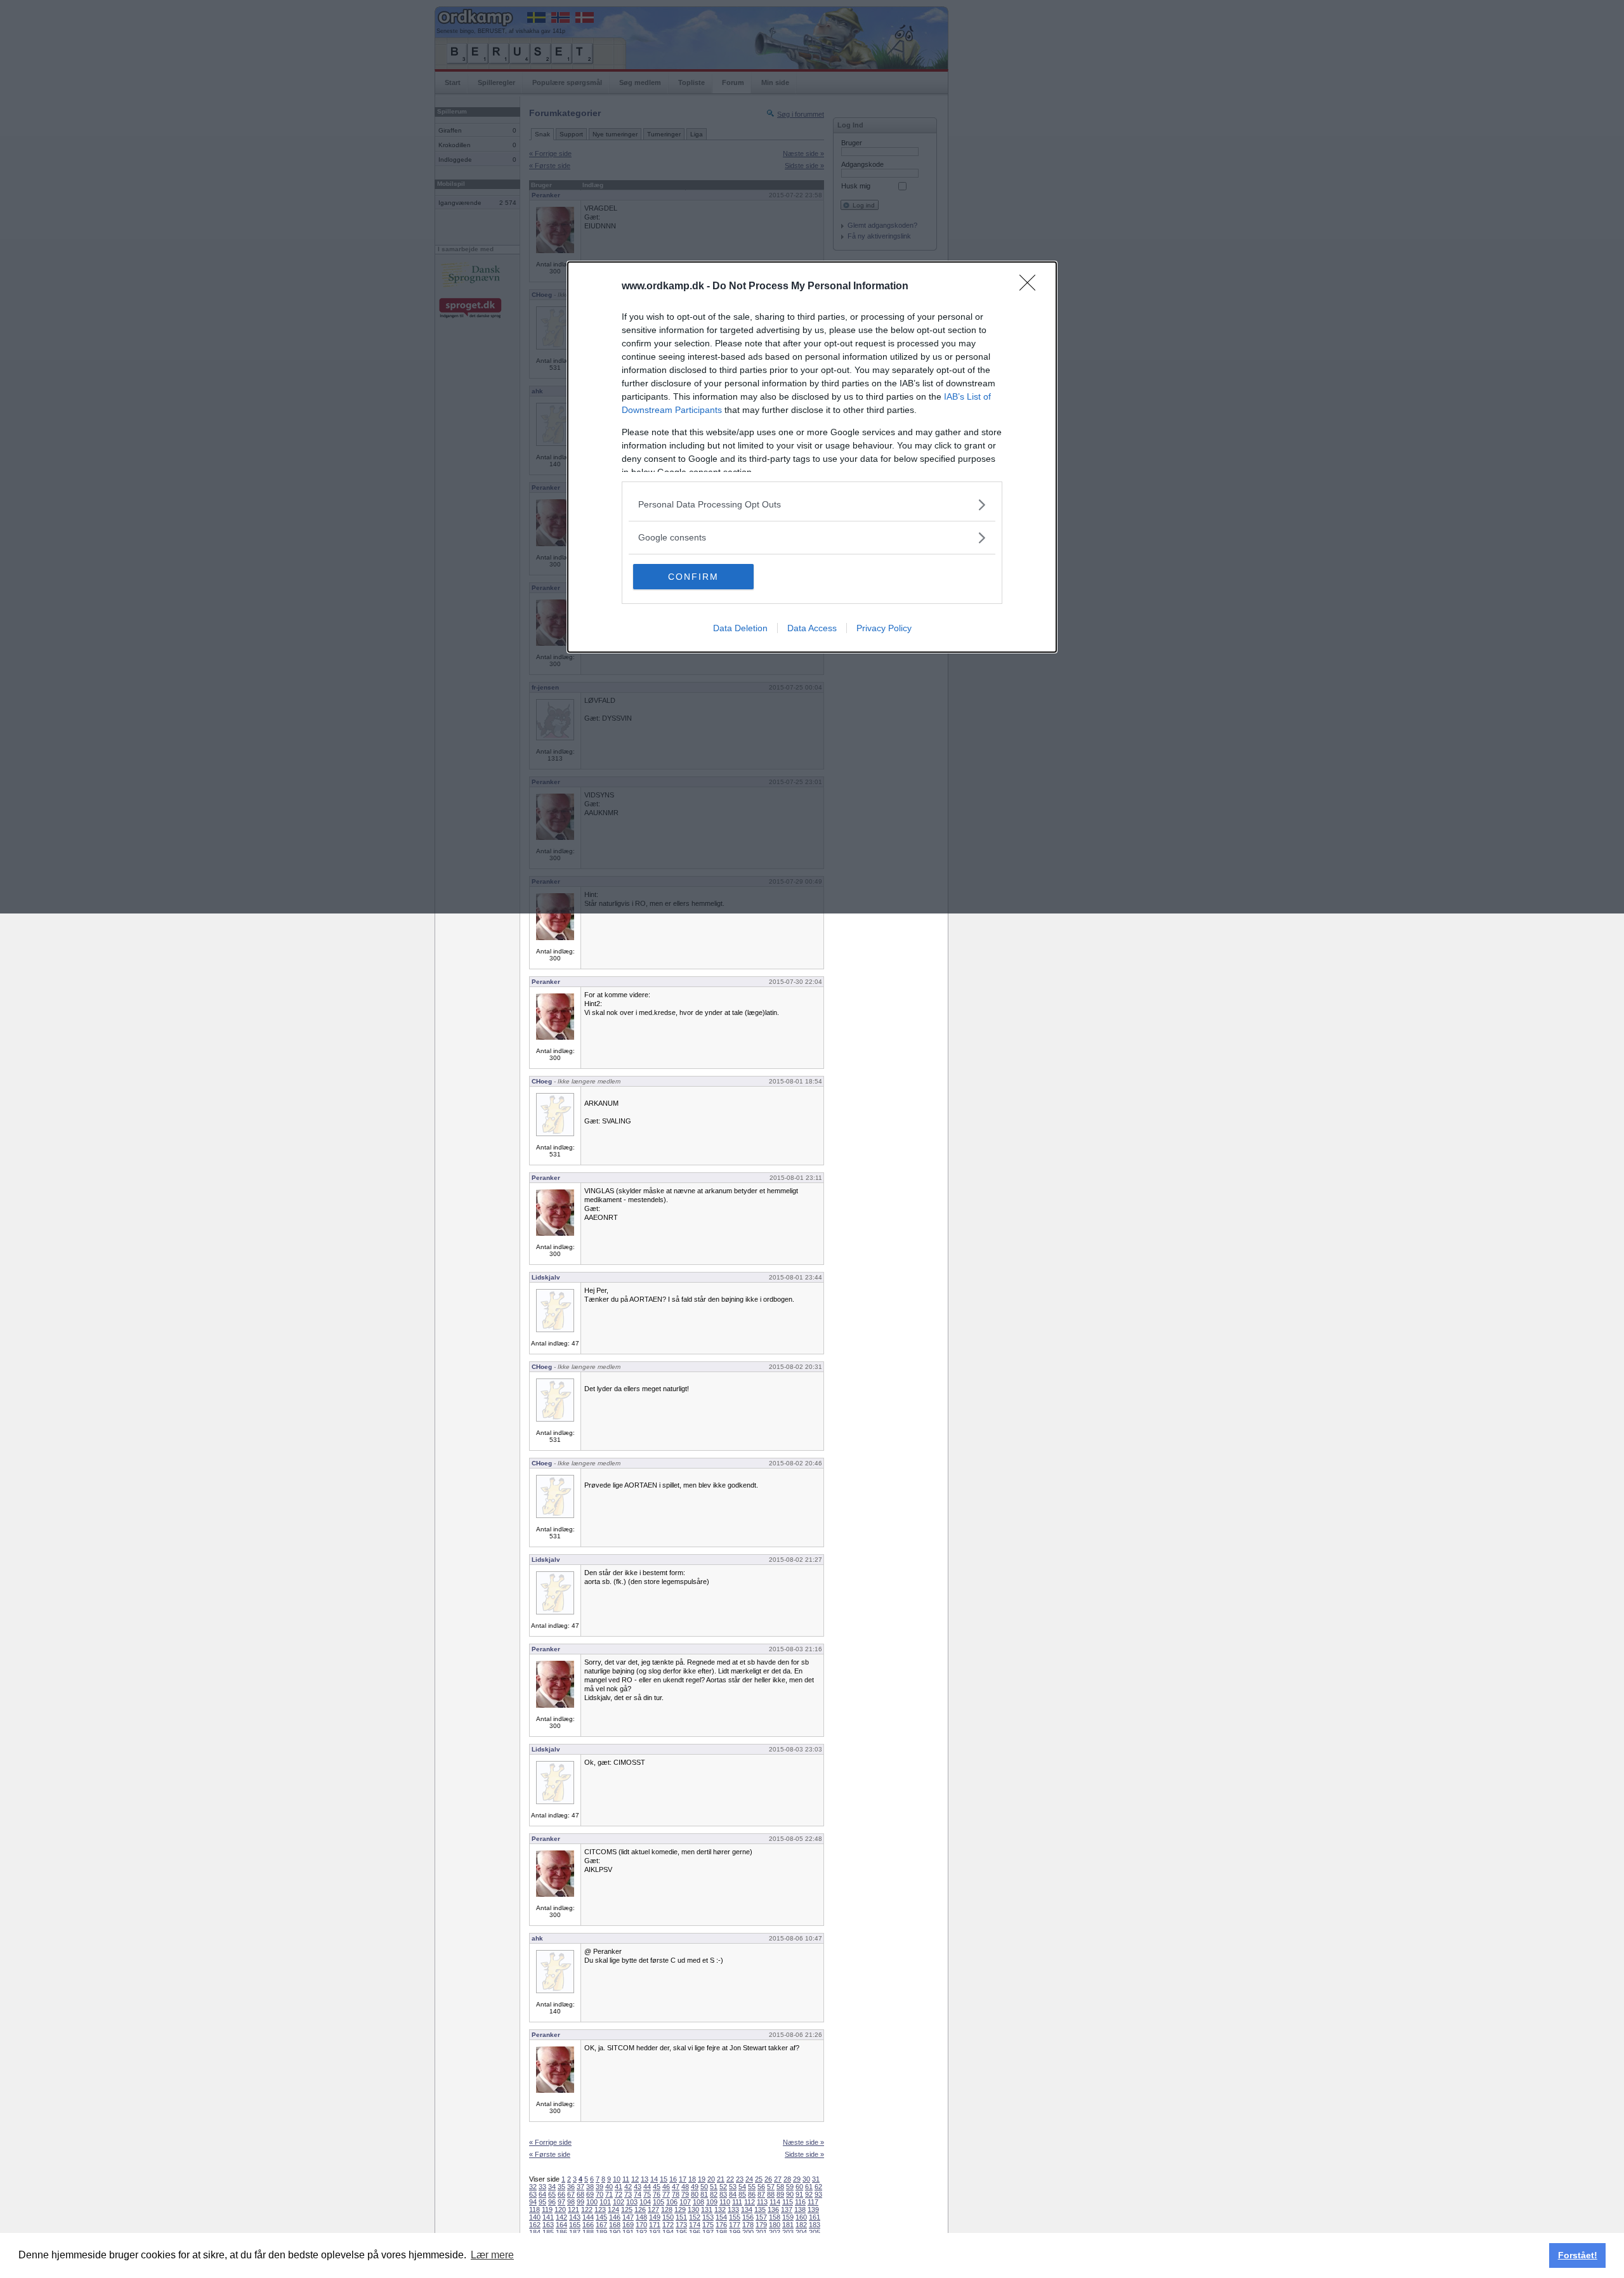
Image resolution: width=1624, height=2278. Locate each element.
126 (640, 2209)
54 (742, 2187)
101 (605, 2202)
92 (809, 2194)
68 (580, 2194)
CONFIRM (693, 577)
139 (813, 2209)
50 (704, 2187)
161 (815, 2217)
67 (571, 2194)
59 (790, 2187)
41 (619, 2187)
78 (676, 2194)
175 (708, 2225)
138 (800, 2209)
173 (681, 2225)
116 (800, 2202)
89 (780, 2194)
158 (775, 2217)
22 (730, 2179)
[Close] (1031, 287)
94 (533, 2202)
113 (762, 2202)
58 (780, 2187)
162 (535, 2225)
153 (708, 2217)
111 (737, 2202)
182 (801, 2225)
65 (552, 2194)
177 (735, 2225)
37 (580, 2187)
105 (658, 2202)
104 (645, 2202)
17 (683, 2179)
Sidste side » (804, 2154)
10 (617, 2179)
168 (615, 2225)
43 (638, 2187)
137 (787, 2209)
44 (647, 2187)
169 (628, 2225)
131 (707, 2209)
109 (712, 2202)
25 (759, 2179)
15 (664, 2179)
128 (667, 2209)
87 (761, 2194)
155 (735, 2217)
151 (681, 2217)
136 (773, 2209)
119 (547, 2209)
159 (788, 2217)
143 (575, 2217)
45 (657, 2187)
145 (601, 2217)
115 (788, 2202)
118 (534, 2209)
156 (748, 2217)
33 (542, 2187)
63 (533, 2194)
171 (655, 2225)
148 (641, 2217)
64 (542, 2194)
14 (654, 2179)
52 (723, 2187)
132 (720, 2209)
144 (588, 2217)
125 (627, 2209)
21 (721, 2179)
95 (542, 2202)
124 (613, 2209)
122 (587, 2209)
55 (752, 2187)
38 (590, 2187)
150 (668, 2217)
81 (704, 2194)
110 (725, 2202)
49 (695, 2187)
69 (590, 2194)
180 (775, 2225)
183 (815, 2225)
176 (721, 2225)
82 (714, 2194)
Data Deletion (740, 628)
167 (601, 2225)
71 (609, 2194)
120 (560, 2209)
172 (668, 2225)
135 (760, 2209)
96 (552, 2202)
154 (721, 2217)
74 (638, 2194)
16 (673, 2179)
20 (711, 2179)
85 (742, 2194)
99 (580, 2202)
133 (733, 2209)
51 (714, 2187)
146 (615, 2217)
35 (561, 2187)
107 (685, 2202)
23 (740, 2179)
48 (685, 2187)
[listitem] (812, 505)
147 (628, 2217)
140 (535, 2217)
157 (761, 2217)
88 (771, 2194)
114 (775, 2202)
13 (645, 2179)
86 (752, 2194)
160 (801, 2217)
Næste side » (803, 2142)
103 (632, 2202)
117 (813, 2202)
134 (747, 2209)
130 (693, 2209)
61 (809, 2187)
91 (799, 2194)
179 (761, 2225)
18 (692, 2179)
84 (733, 2194)
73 (628, 2194)
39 (599, 2187)
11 (626, 2179)
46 (666, 2187)
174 (695, 2225)
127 (653, 2209)
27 (778, 2179)
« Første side (550, 2154)
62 (818, 2187)
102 (619, 2202)
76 (657, 2194)
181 (788, 2225)
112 (750, 2202)
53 (733, 2187)
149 (655, 2217)
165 (575, 2225)
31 (816, 2179)
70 (599, 2194)
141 (548, 2217)
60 (799, 2187)
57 (771, 2187)
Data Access (812, 628)
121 (573, 2209)
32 (533, 2187)
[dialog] (812, 457)
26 (768, 2179)
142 (561, 2217)
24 (749, 2179)
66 (561, 2194)
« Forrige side (550, 2142)
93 (818, 2194)
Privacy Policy (884, 628)
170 (641, 2225)
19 (702, 2179)
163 (548, 2225)
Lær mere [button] (492, 2255)
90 (790, 2194)
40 (609, 2187)
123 (600, 2209)
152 (695, 2217)
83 (723, 2194)
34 (552, 2187)
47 (676, 2187)
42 (628, 2187)
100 (592, 2202)
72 (619, 2194)
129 (680, 2209)
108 (698, 2202)
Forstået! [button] (1578, 2255)
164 (561, 2225)
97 (561, 2202)
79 (685, 2194)
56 (761, 2187)
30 (806, 2179)
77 (666, 2194)
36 (571, 2187)
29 (797, 2179)
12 (635, 2179)
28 (787, 2179)
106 (672, 2202)
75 (647, 2194)
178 (748, 2225)
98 (571, 2202)
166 (588, 2225)
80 (695, 2194)
